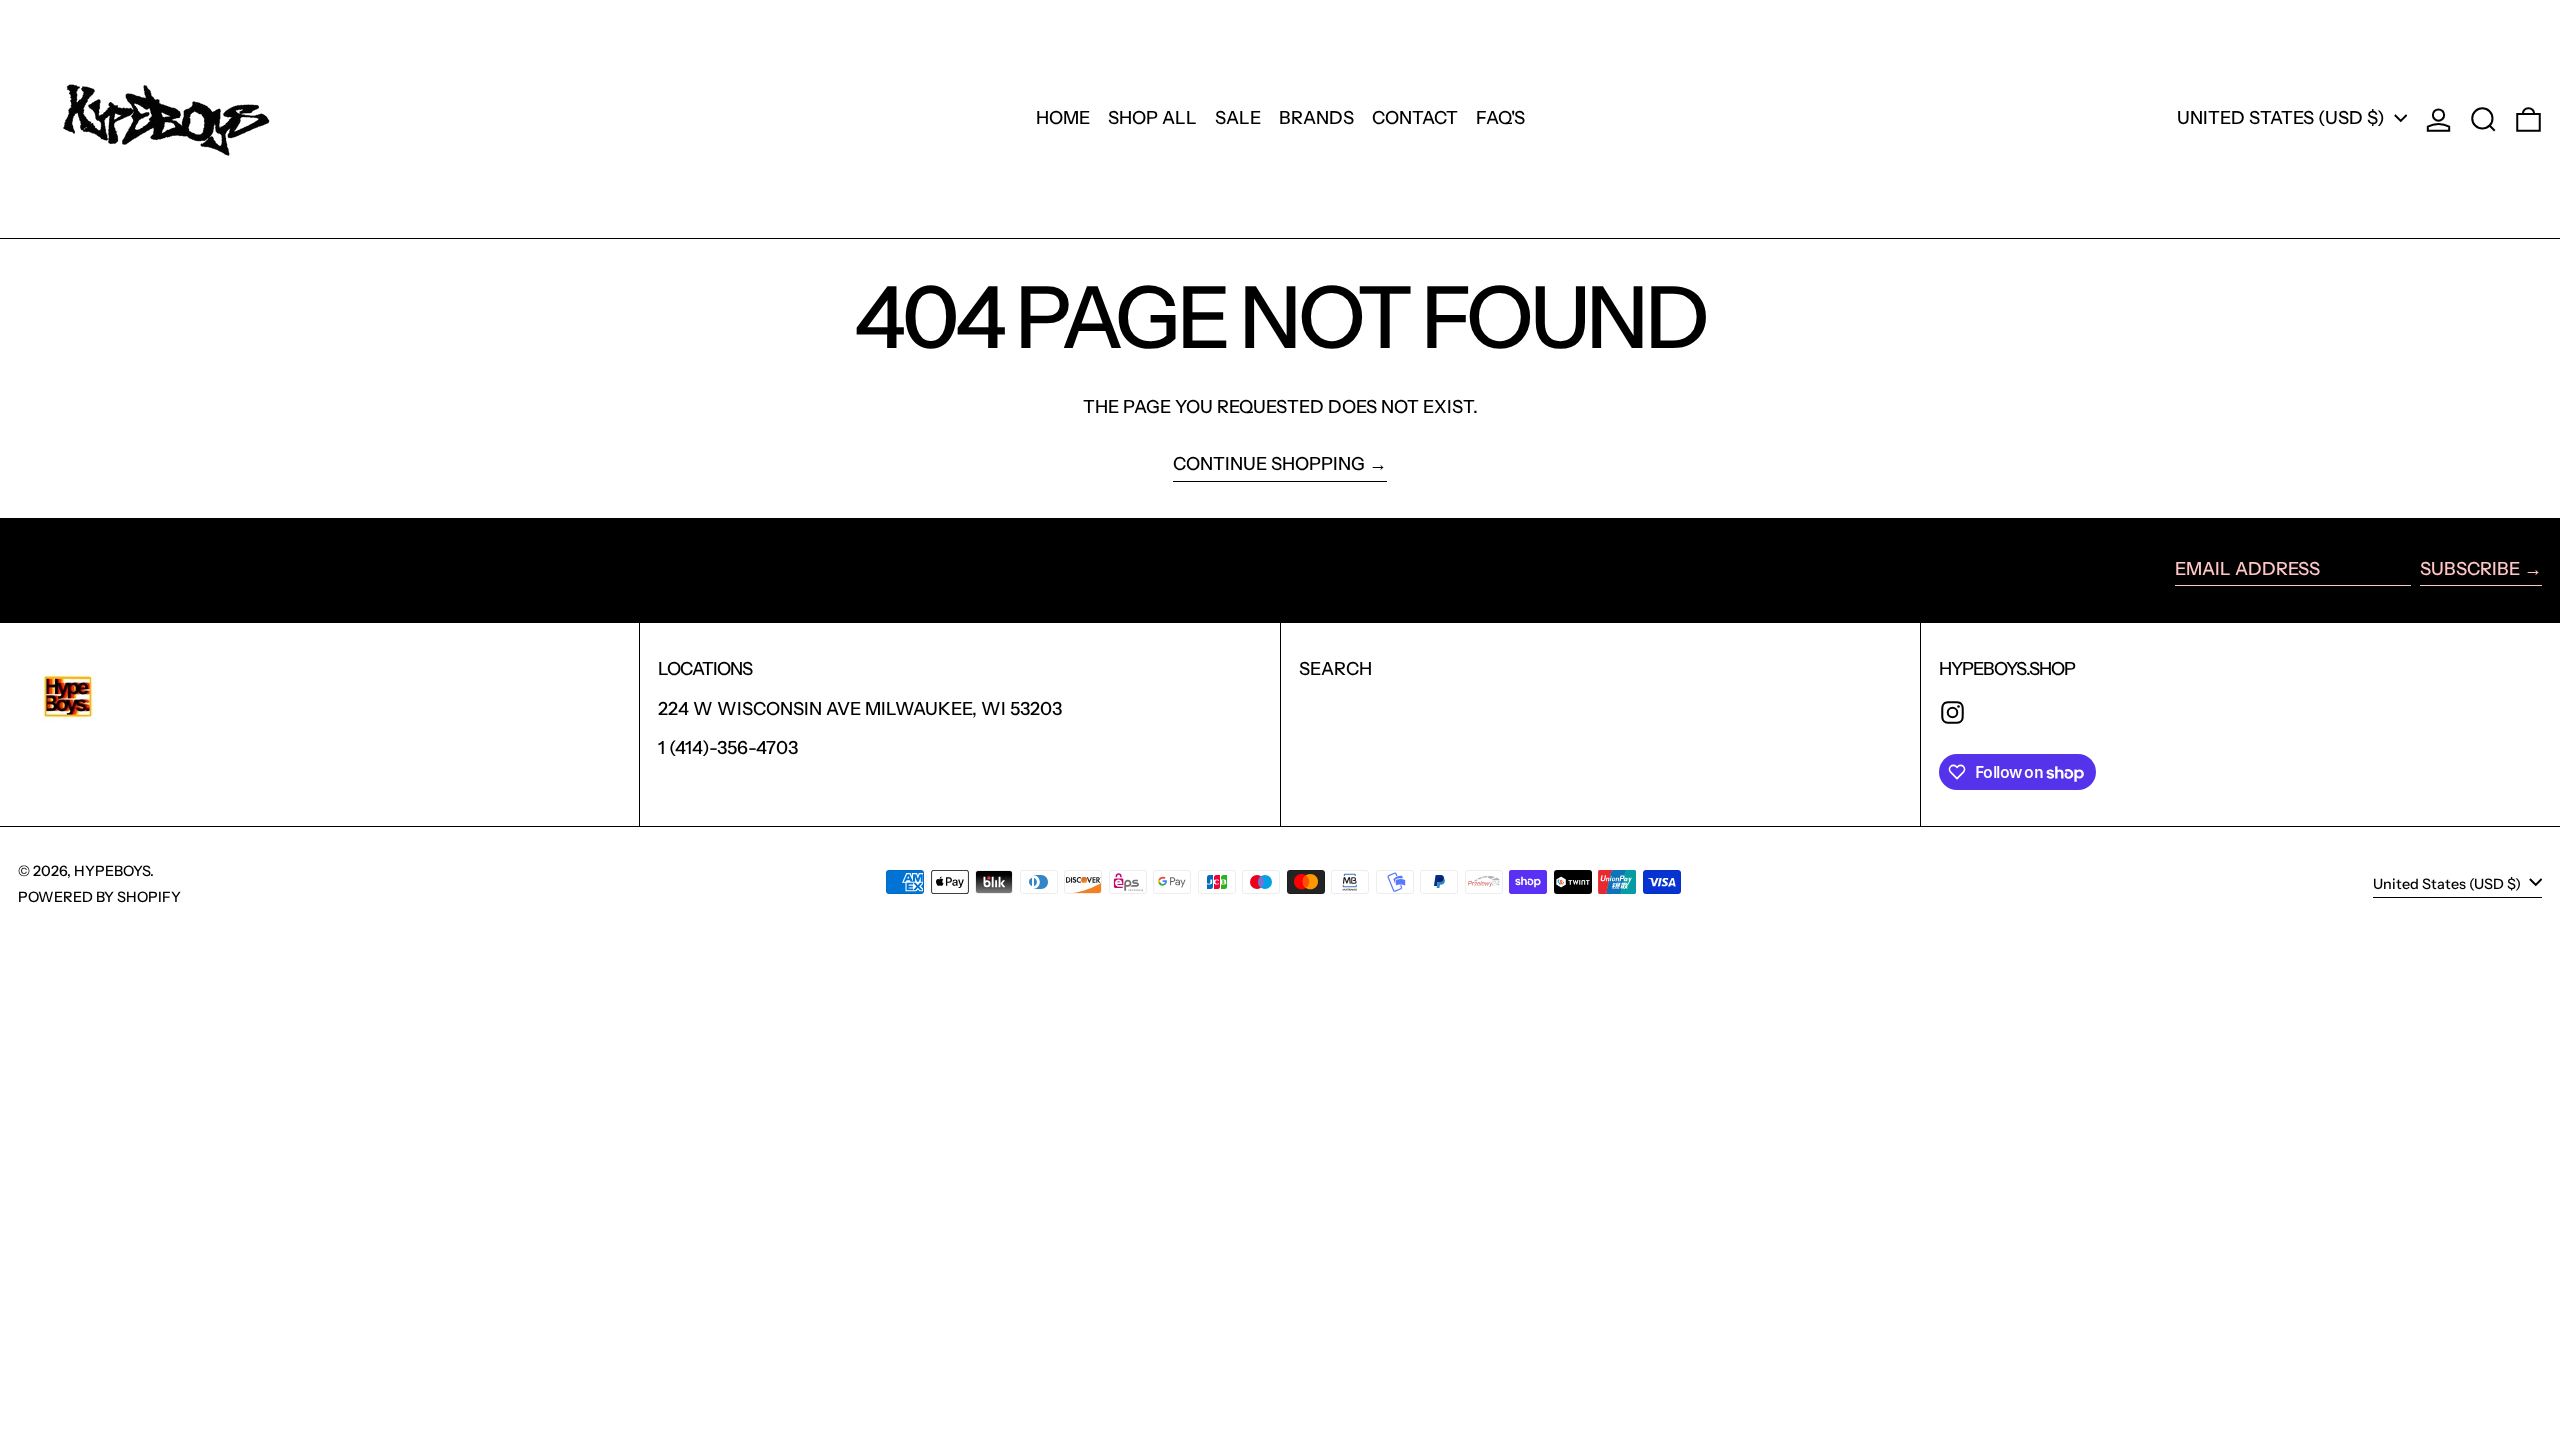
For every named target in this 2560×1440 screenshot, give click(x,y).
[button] (2483, 119)
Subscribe (2470, 569)
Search (1335, 669)
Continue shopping (1269, 464)
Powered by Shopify (99, 897)
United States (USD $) (2283, 118)
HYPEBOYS (112, 871)
